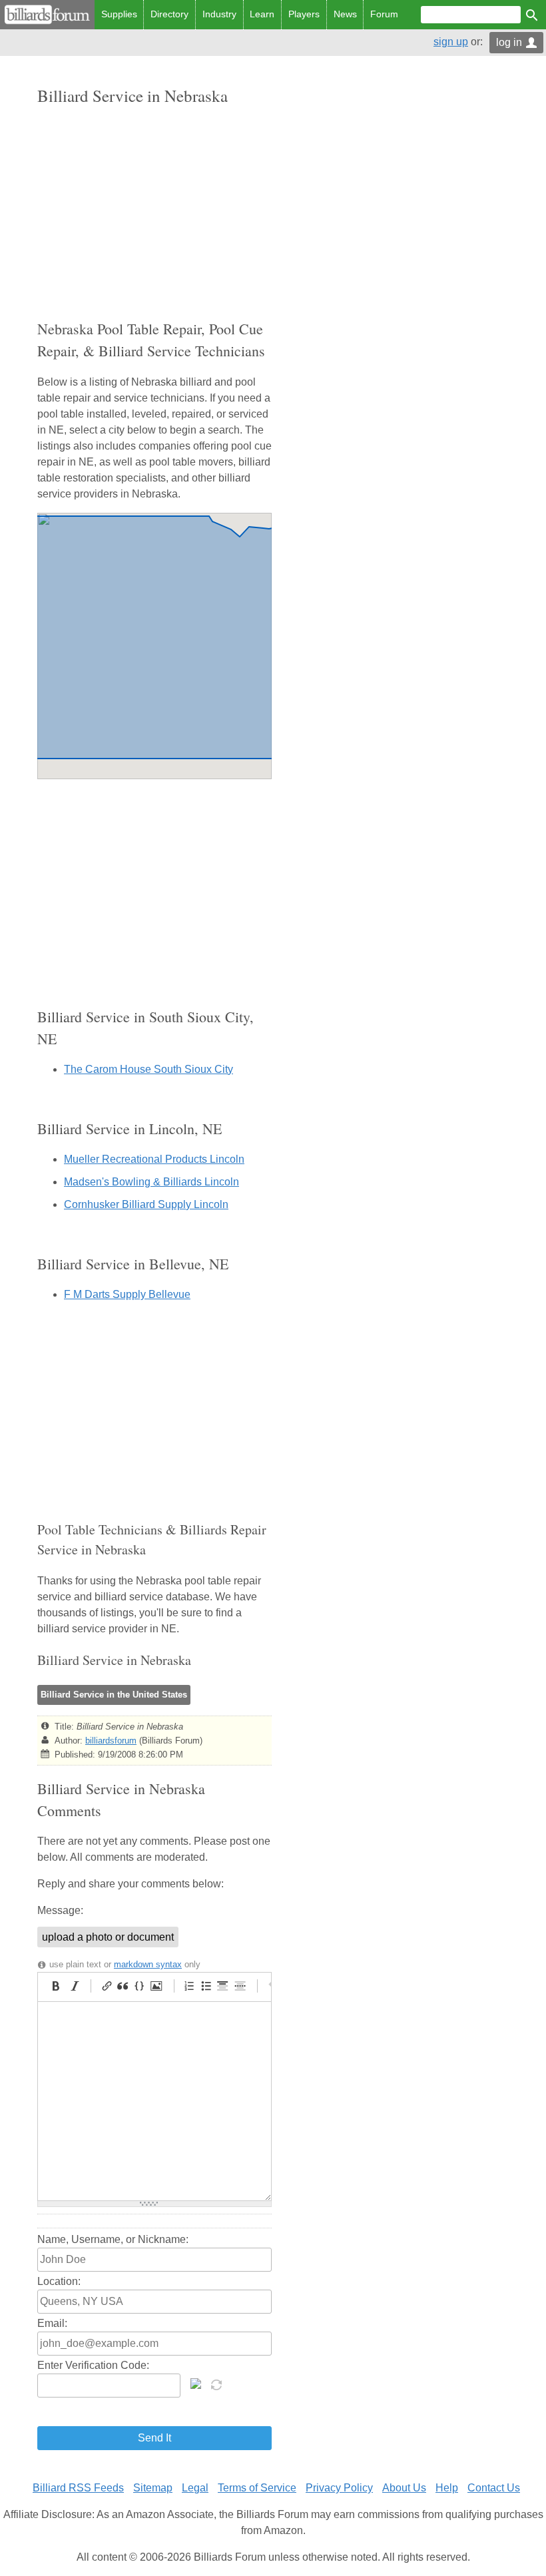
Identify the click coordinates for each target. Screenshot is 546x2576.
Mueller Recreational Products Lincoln (154, 1159)
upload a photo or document (108, 1937)
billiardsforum (111, 1741)
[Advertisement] (154, 212)
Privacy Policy (339, 2488)
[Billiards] (47, 15)
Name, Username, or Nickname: (113, 2239)
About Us (404, 2488)
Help (447, 2488)
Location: (59, 2281)
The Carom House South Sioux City (148, 1069)
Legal (195, 2488)
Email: (52, 2323)
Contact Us (494, 2488)
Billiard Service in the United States (114, 1695)
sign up (451, 42)
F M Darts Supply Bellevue (127, 1294)
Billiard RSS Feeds (78, 2488)
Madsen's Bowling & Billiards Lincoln (151, 1182)
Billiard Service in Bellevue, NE (133, 1264)
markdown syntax (148, 1964)
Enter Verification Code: (93, 2365)
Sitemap (153, 2488)
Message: (60, 1910)
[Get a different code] (218, 2384)
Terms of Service (257, 2488)
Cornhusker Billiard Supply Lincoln (146, 1204)
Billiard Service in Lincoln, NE (130, 1128)
